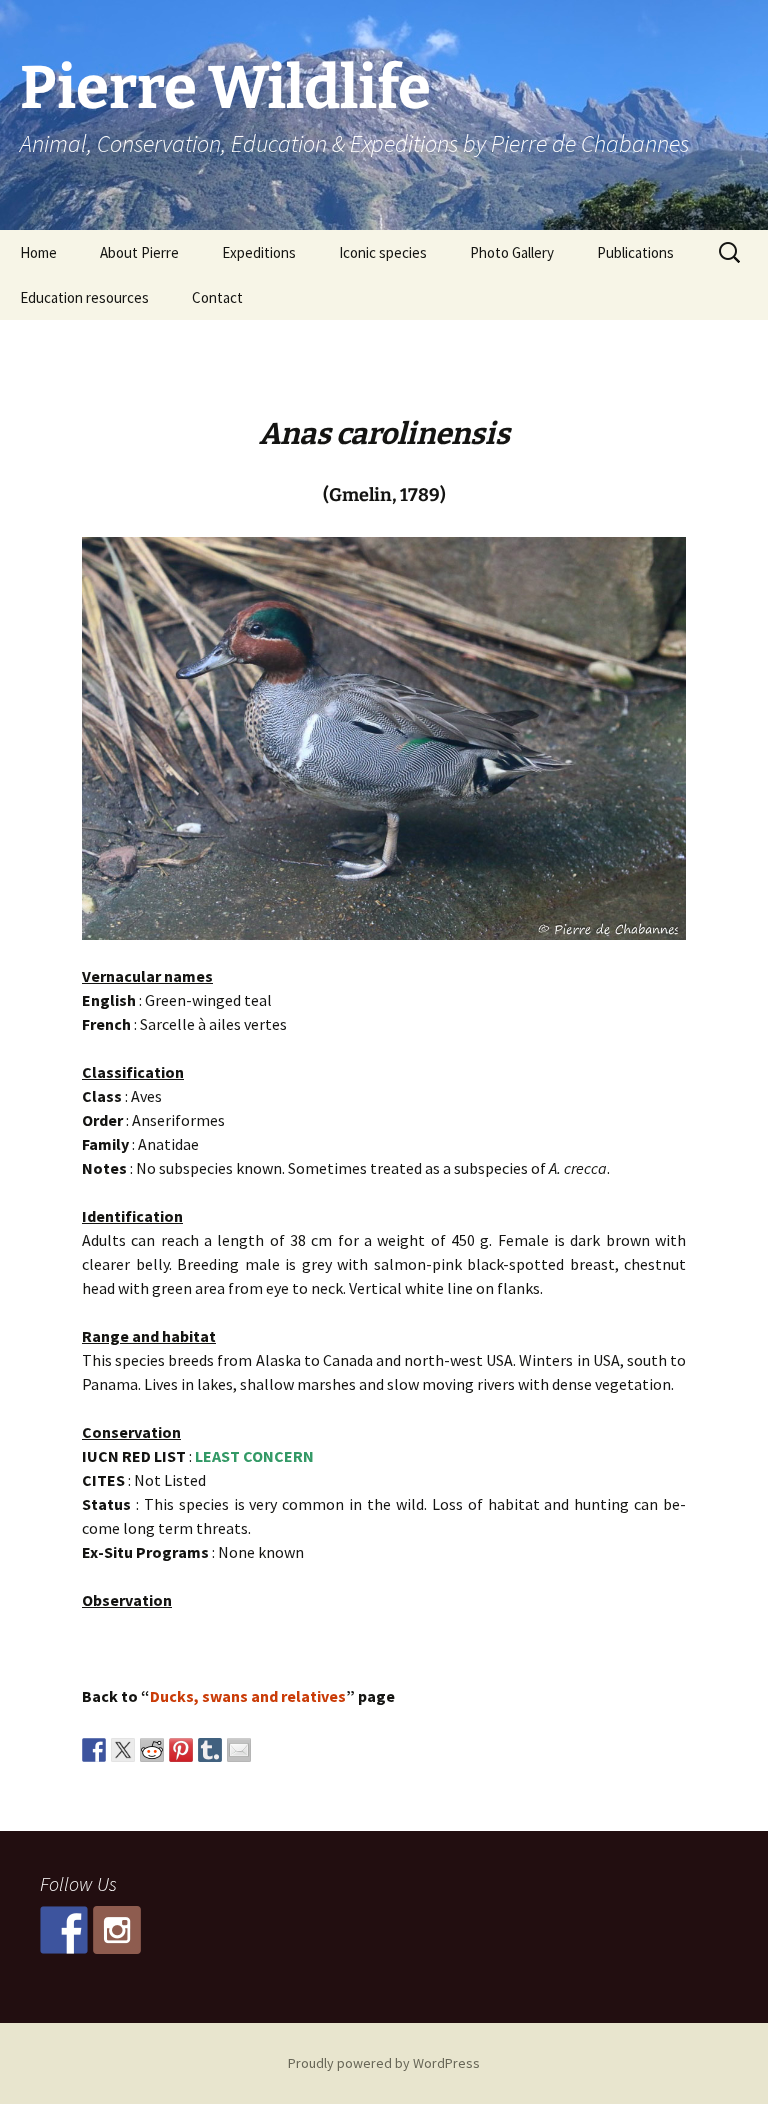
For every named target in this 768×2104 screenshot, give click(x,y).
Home (38, 252)
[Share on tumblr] (210, 1750)
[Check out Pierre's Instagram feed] (117, 1930)
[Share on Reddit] (152, 1750)
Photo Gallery (512, 252)
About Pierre (139, 252)
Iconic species (383, 252)
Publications (635, 252)
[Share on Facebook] (94, 1750)
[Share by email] (239, 1750)
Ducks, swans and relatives (248, 1696)
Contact (217, 297)
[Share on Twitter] (123, 1750)
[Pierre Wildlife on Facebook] (64, 1930)
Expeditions (259, 252)
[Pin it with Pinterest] (181, 1750)
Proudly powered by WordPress (384, 2063)
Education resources (84, 297)
